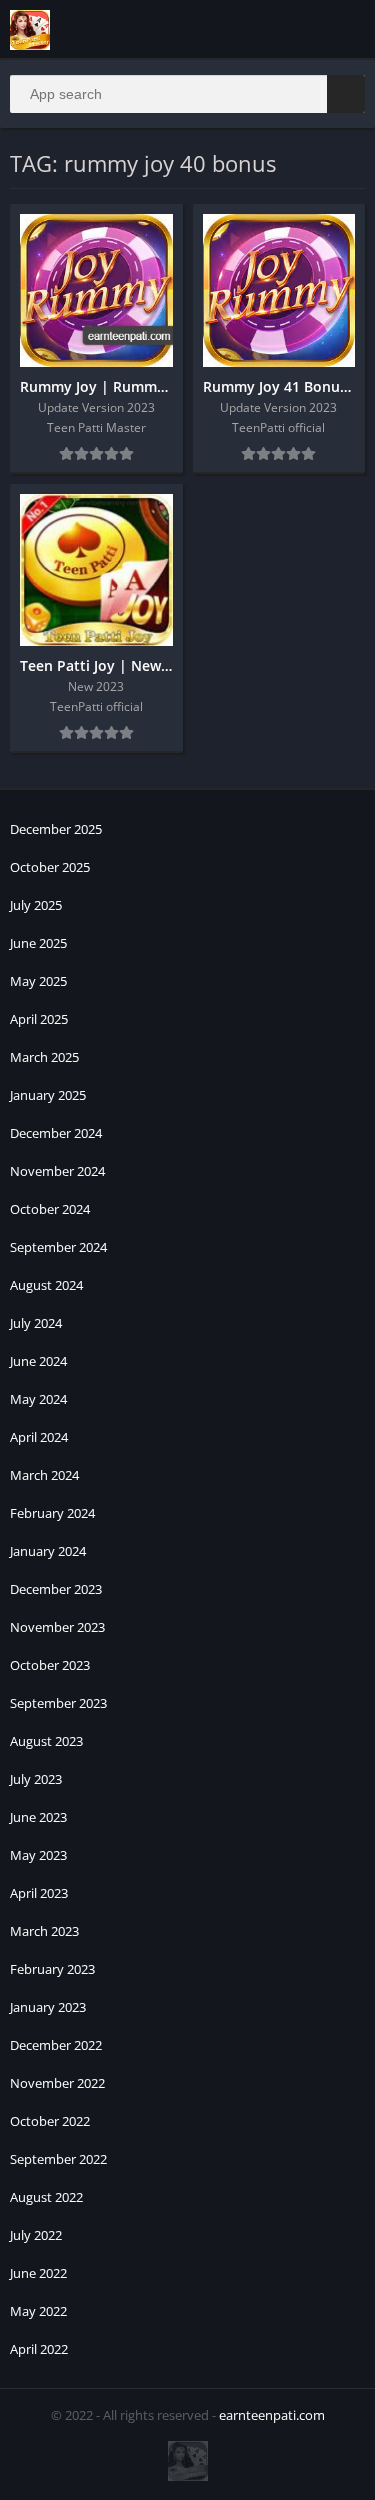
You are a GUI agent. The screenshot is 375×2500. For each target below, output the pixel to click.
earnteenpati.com (272, 2415)
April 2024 (39, 1437)
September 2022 (58, 2159)
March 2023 (44, 1931)
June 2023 (38, 1817)
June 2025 (38, 943)
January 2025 (48, 1095)
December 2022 (56, 2045)
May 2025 (38, 981)
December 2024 (56, 1133)
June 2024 (38, 1361)
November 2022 (57, 2083)
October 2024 (50, 1209)
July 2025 (36, 905)
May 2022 (38, 2311)
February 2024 (52, 1513)
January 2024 (48, 1551)
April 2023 (39, 1893)
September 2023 (58, 1703)
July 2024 (36, 1323)
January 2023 (48, 2007)
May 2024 (38, 1399)
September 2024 (58, 1247)
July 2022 (36, 2235)
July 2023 (36, 1779)
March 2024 (44, 1475)
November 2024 (57, 1171)
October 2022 (50, 2121)
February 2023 (52, 1969)
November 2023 (57, 1627)
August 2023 (46, 1741)
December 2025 (56, 829)
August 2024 (46, 1285)
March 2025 (44, 1057)
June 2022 (38, 2273)
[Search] (346, 94)
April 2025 (39, 1019)
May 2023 (38, 1855)
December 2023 (56, 1589)
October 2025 (50, 867)
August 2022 (46, 2197)
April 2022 (39, 2349)
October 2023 (50, 1665)
